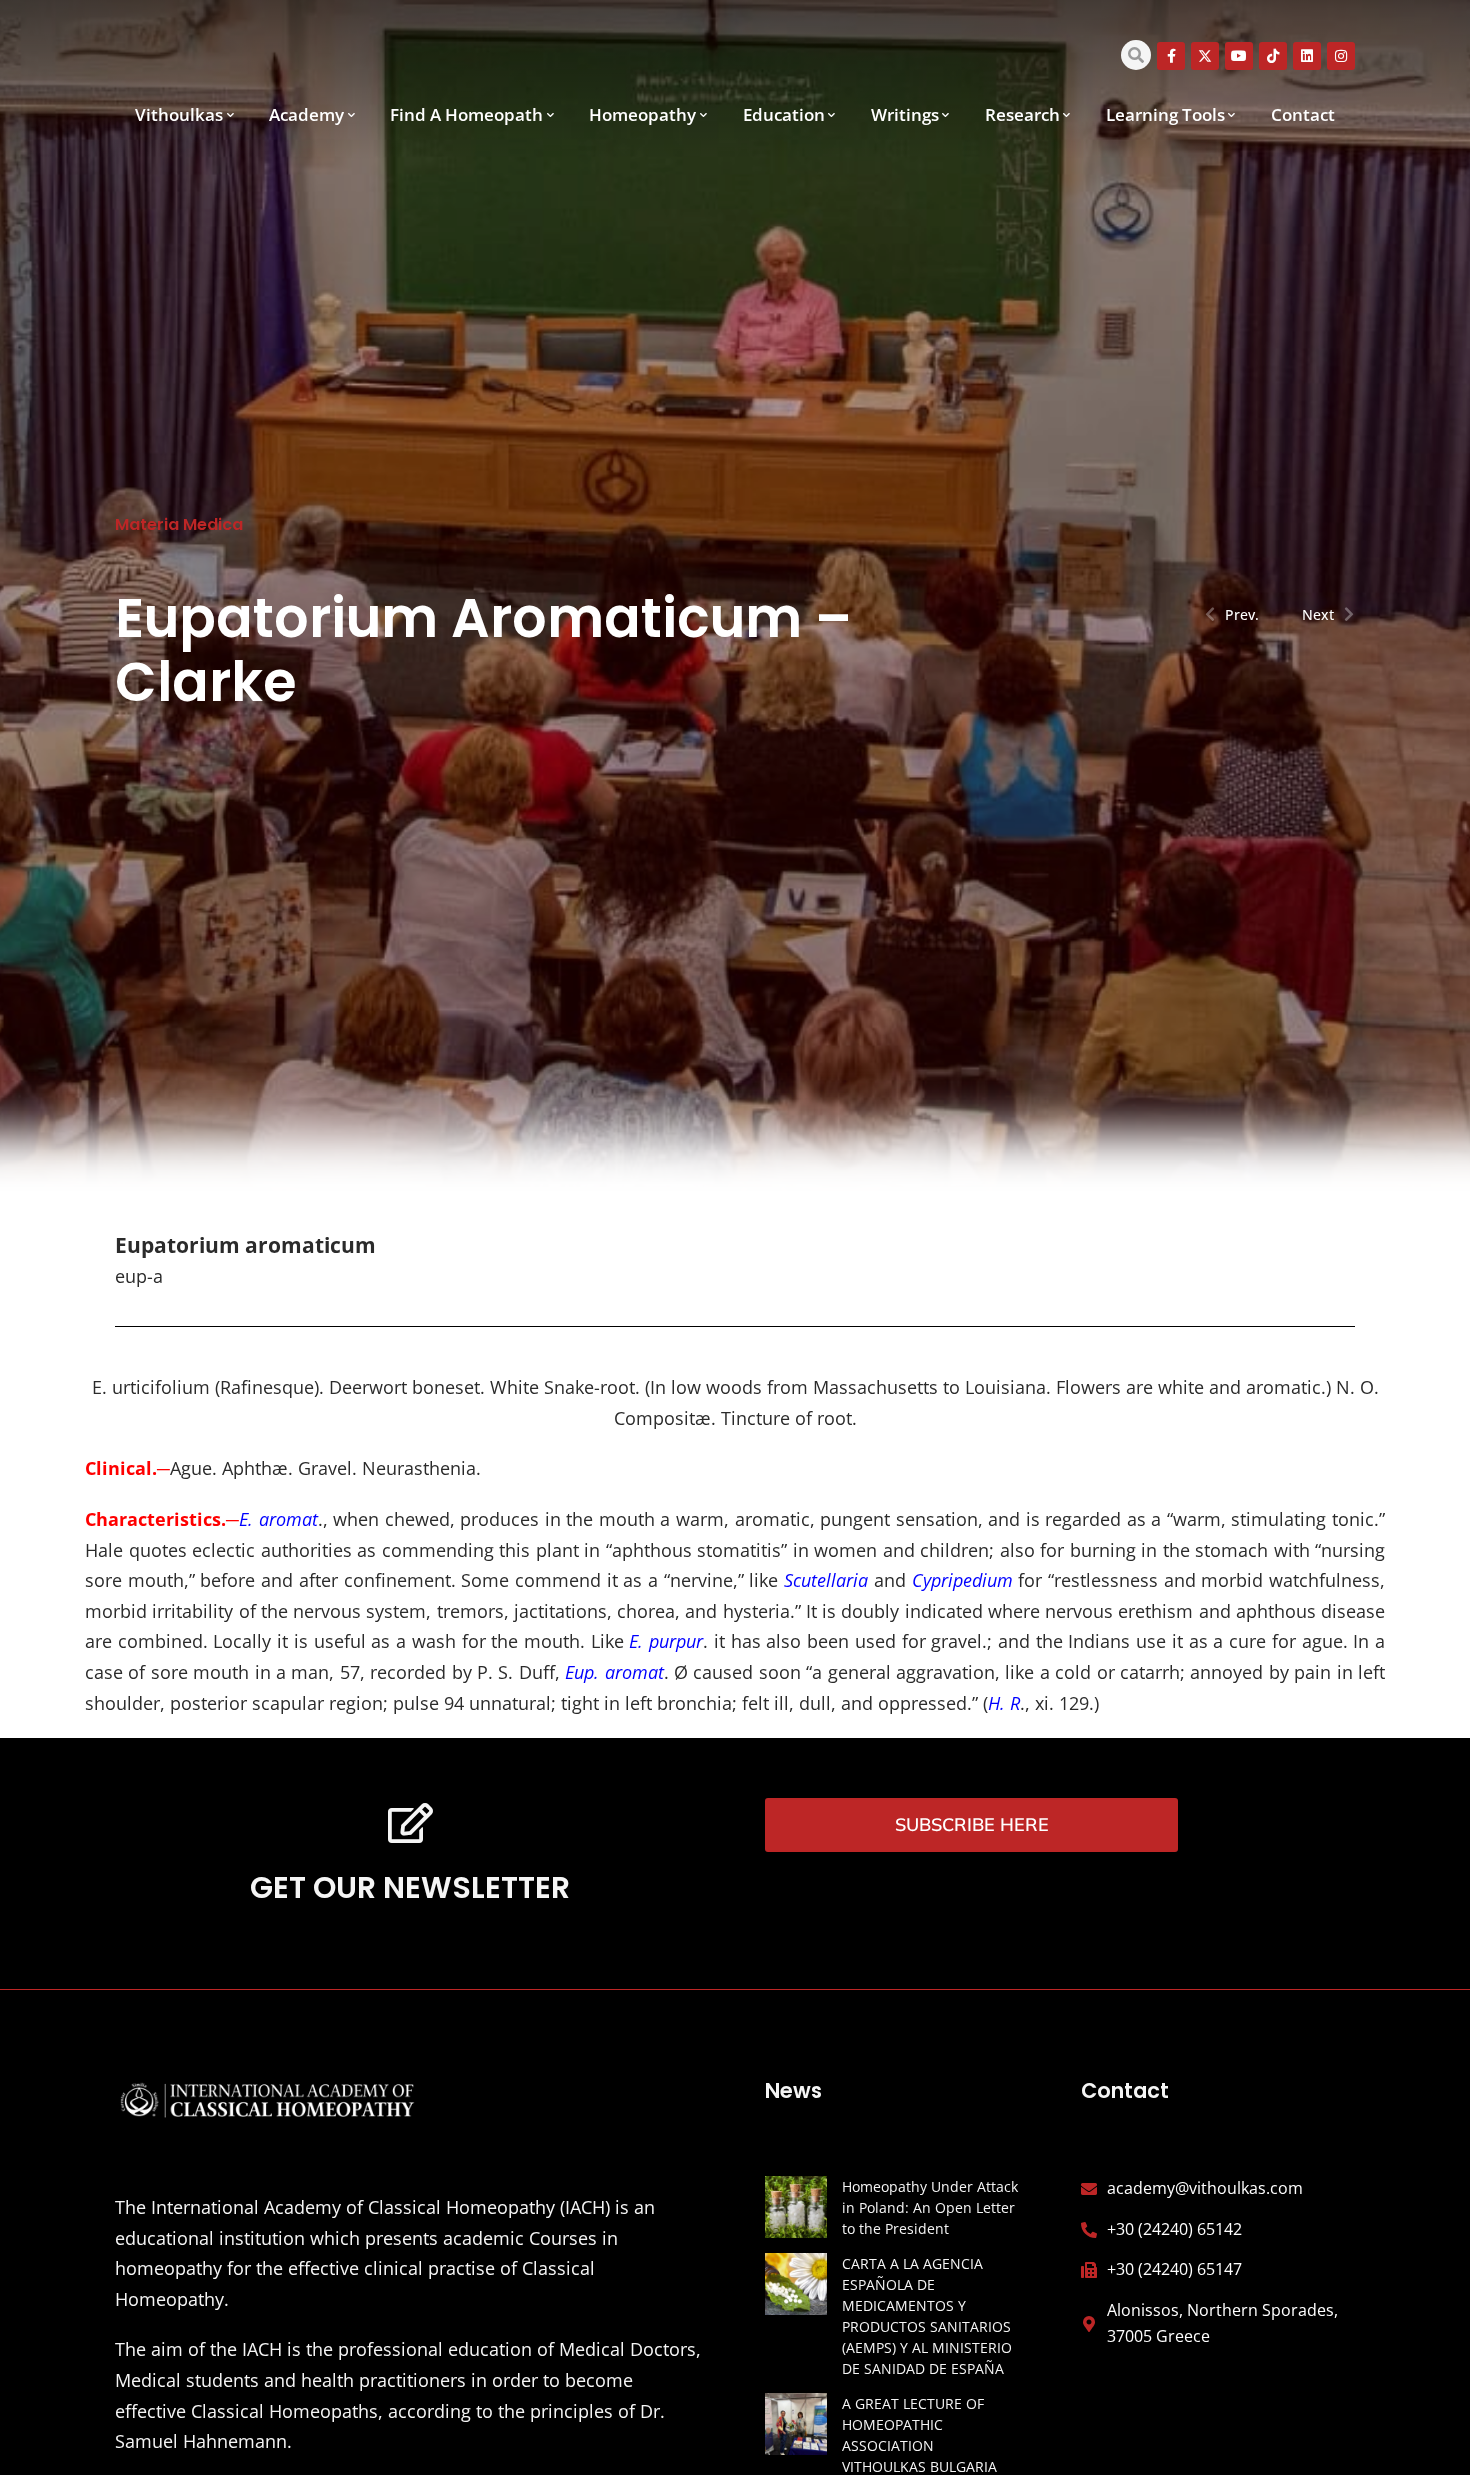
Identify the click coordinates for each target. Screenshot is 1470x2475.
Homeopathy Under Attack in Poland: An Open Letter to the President (930, 2207)
